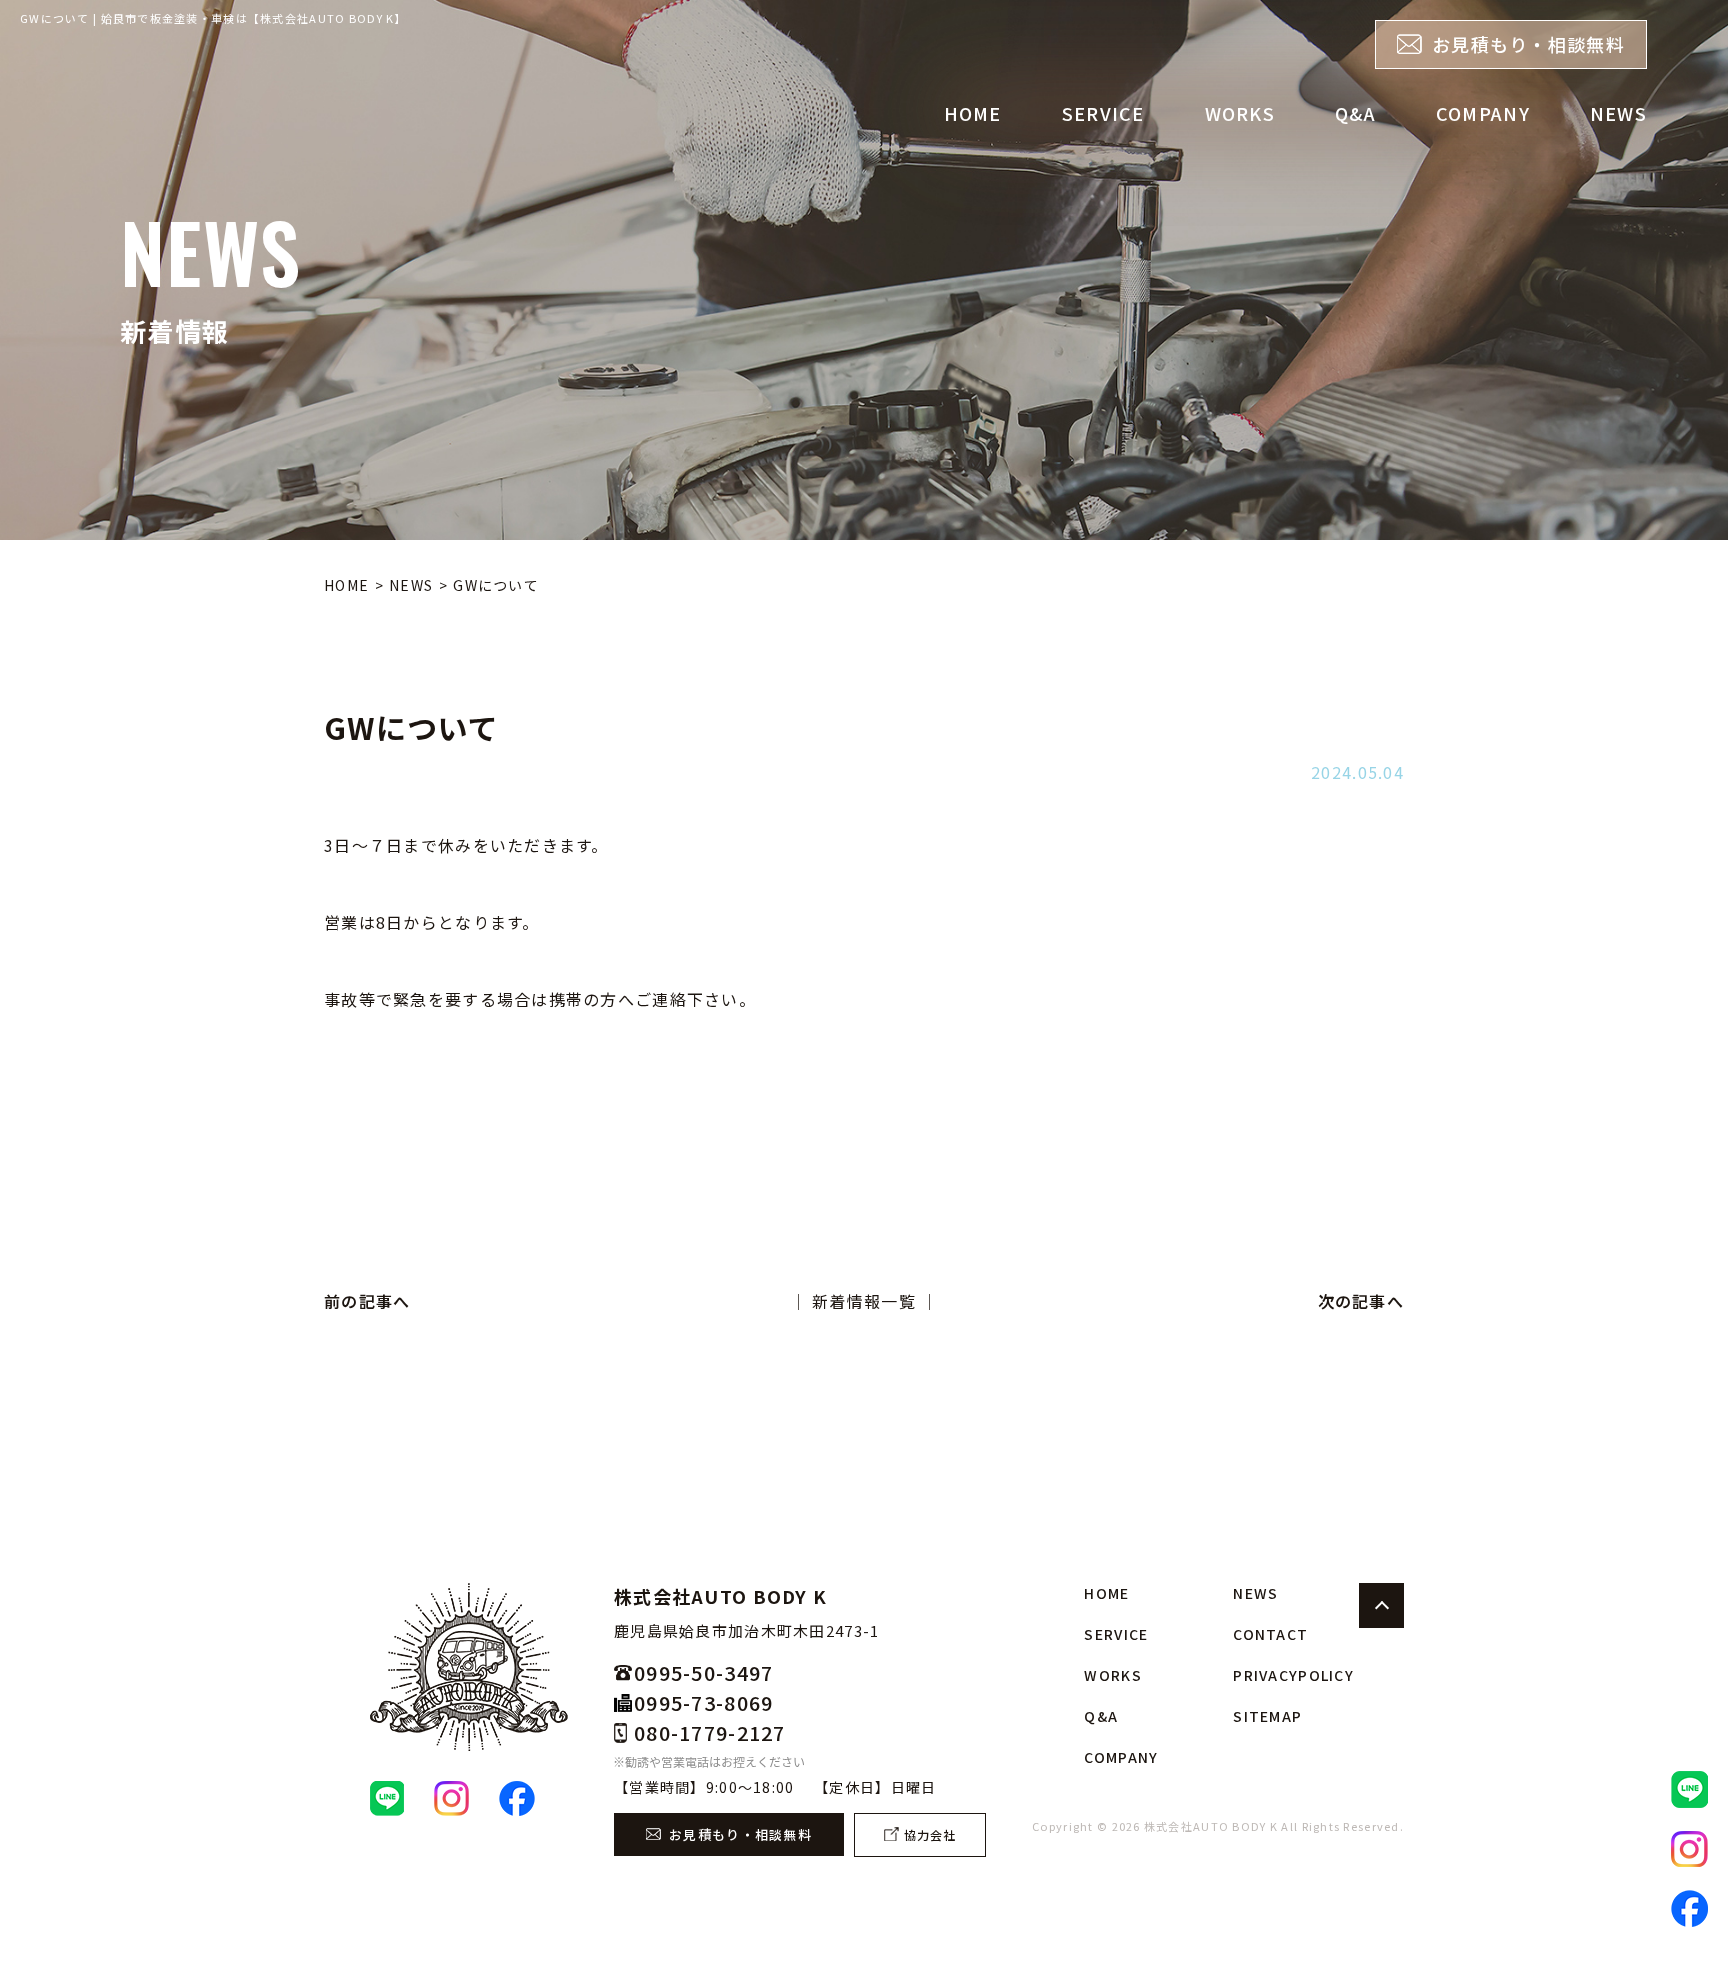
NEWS (1618, 113)
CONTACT (1270, 1634)
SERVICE (1103, 113)
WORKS (1240, 113)
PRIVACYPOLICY (1293, 1675)
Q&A (1355, 113)
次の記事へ (1361, 1301)
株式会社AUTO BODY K (1211, 1826)
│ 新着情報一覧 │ (864, 1301)
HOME (973, 113)
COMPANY (1483, 113)
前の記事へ (367, 1301)
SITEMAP (1267, 1716)
